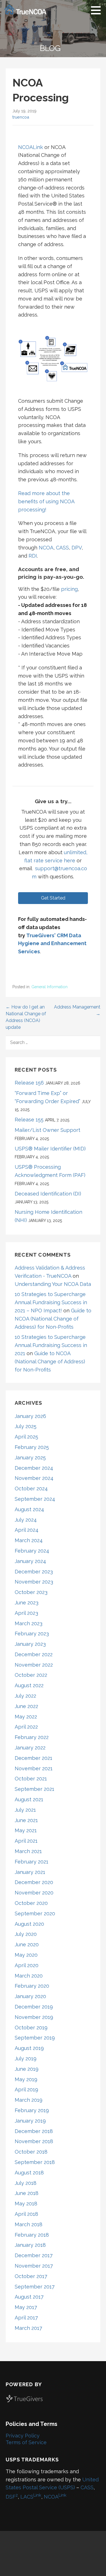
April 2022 (26, 1727)
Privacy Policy (23, 2436)
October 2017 (31, 2276)
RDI (33, 556)
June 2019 (27, 2069)
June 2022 (26, 1706)
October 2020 (31, 1903)
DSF (12, 2497)
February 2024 (32, 1551)
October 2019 (31, 2028)
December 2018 (34, 2131)
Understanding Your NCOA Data (53, 1284)
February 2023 (32, 1634)
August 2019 (29, 2048)
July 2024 (26, 1520)
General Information (49, 987)
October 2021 (31, 1779)
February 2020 (32, 1986)
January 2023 (30, 1644)
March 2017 (28, 2328)
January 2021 (30, 1872)
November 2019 (34, 2017)
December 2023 (34, 1572)
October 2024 (31, 1489)
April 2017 (26, 2318)
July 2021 (25, 1810)
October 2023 (31, 1592)
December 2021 (33, 1758)
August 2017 (29, 2297)
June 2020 (27, 1944)
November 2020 (34, 1893)
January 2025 (30, 1458)
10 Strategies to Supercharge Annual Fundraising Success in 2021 (51, 1345)
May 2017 (26, 2307)
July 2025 (26, 1426)
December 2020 (34, 1882)
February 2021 (32, 1862)
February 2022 (32, 1737)
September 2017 (35, 2287)
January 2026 (30, 1416)
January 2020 (30, 1996)
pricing (69, 589)
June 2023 (27, 1603)
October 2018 (31, 2152)
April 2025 (26, 1437)
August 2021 (29, 1799)
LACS (31, 2497)
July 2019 (26, 2059)
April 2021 (26, 1841)
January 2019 (30, 2121)
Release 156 (29, 1083)
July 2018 (26, 2183)
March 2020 (29, 1976)
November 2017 (34, 2266)
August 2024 (29, 1509)
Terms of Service (26, 2442)
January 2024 (30, 1561)
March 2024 (29, 1540)
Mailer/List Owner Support (47, 1130)
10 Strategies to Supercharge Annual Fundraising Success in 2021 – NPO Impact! (51, 1302)
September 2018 (35, 2162)
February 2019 (32, 2110)
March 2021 (28, 1851)
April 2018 (26, 2214)
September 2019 (35, 2038)
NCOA (46, 548)
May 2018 (26, 2204)
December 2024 (34, 1468)
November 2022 (34, 1665)
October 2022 (31, 1675)
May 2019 (26, 2079)
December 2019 (34, 2007)
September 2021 (34, 1789)
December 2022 (34, 1654)
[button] (98, 10)
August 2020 (29, 1924)
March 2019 (29, 2100)
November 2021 (34, 1768)
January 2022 (30, 1748)
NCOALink (31, 147)
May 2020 (26, 1955)
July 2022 (25, 1696)
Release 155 (29, 1120)
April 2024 (27, 1530)
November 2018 (34, 2141)
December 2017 (34, 2255)
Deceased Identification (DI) (48, 1194)
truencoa (21, 117)
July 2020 (26, 1934)
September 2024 (35, 1499)
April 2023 (26, 1613)
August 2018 (29, 2173)
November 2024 (34, 1478)
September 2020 (35, 1913)
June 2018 (27, 2193)
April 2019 (26, 2089)
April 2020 (27, 1965)
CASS (62, 548)
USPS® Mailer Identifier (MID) (50, 1149)
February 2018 (32, 2235)
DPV (77, 548)
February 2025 (32, 1447)
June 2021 (26, 1820)
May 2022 (26, 1717)
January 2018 (30, 2245)
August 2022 (29, 1685)
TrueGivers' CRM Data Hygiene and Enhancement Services (52, 944)
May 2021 (26, 1830)
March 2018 (29, 2224)
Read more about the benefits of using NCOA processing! (46, 501)
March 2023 (29, 1623)
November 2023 (34, 1582)
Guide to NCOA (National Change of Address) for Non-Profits (53, 1319)
